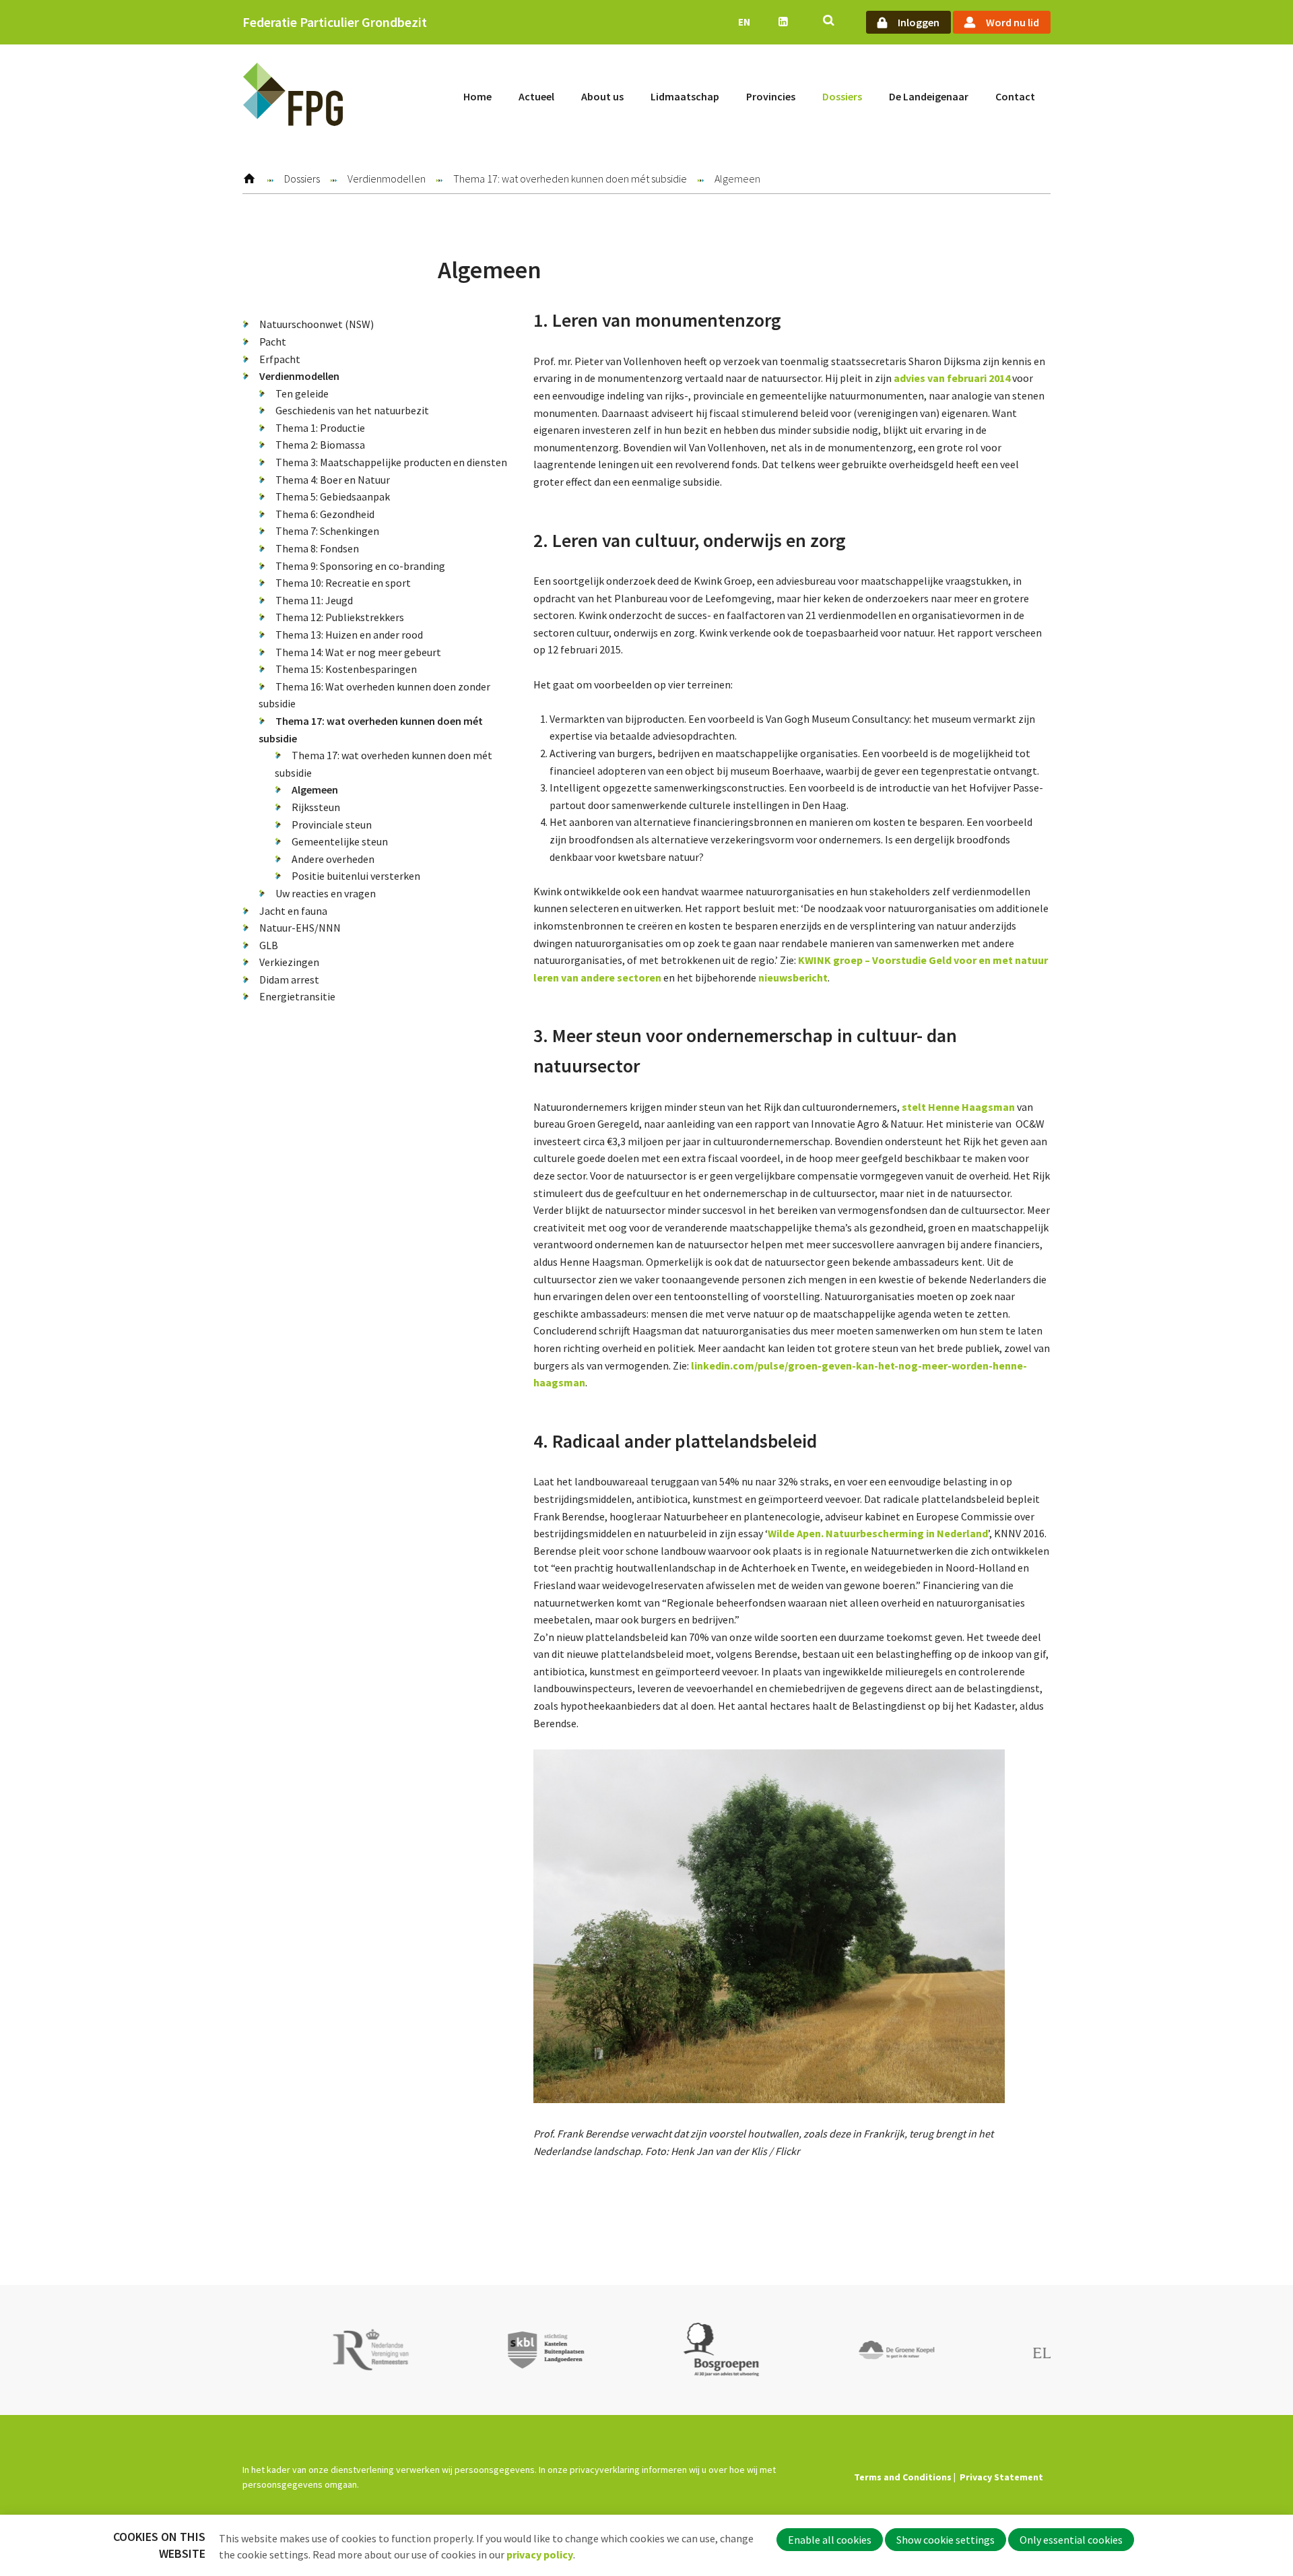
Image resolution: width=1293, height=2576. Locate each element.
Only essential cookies (1071, 2540)
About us (602, 96)
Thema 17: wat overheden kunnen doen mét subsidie (570, 179)
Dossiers (842, 96)
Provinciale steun (332, 825)
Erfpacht (280, 359)
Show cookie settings (946, 2540)
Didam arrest (289, 979)
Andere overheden (333, 859)
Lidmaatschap (685, 96)
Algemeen (315, 790)
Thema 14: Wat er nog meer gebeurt (358, 652)
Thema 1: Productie (320, 428)
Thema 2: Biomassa (320, 445)
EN (744, 22)
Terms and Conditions (903, 2477)
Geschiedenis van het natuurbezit (352, 410)
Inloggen (919, 22)
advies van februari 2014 (952, 378)
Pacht (273, 342)
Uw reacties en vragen (326, 893)
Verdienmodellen (387, 179)
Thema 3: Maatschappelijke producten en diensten (391, 462)
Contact (1015, 96)
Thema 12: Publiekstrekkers (340, 617)
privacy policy (540, 2554)
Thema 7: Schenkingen (327, 531)
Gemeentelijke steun (340, 841)
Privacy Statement (1001, 2477)
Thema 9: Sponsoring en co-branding (360, 566)
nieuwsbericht (793, 977)
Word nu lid (1013, 22)
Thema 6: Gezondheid (325, 514)
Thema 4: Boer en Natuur (333, 480)
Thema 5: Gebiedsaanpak (333, 496)
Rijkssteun (316, 807)
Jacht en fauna (293, 911)
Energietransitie (297, 996)
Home (477, 96)
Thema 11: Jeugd (314, 600)
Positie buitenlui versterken (356, 876)
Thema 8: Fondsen (317, 548)
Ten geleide (302, 393)
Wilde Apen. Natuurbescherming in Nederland (878, 1533)
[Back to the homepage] (293, 97)
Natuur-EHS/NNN (300, 928)
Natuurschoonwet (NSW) (317, 324)
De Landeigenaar (929, 96)
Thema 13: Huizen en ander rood (349, 635)
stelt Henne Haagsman (958, 1107)
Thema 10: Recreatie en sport (343, 583)
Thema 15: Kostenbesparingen (346, 669)
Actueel (536, 96)
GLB (269, 945)
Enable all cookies (830, 2540)
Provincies (771, 96)
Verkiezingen (289, 962)
